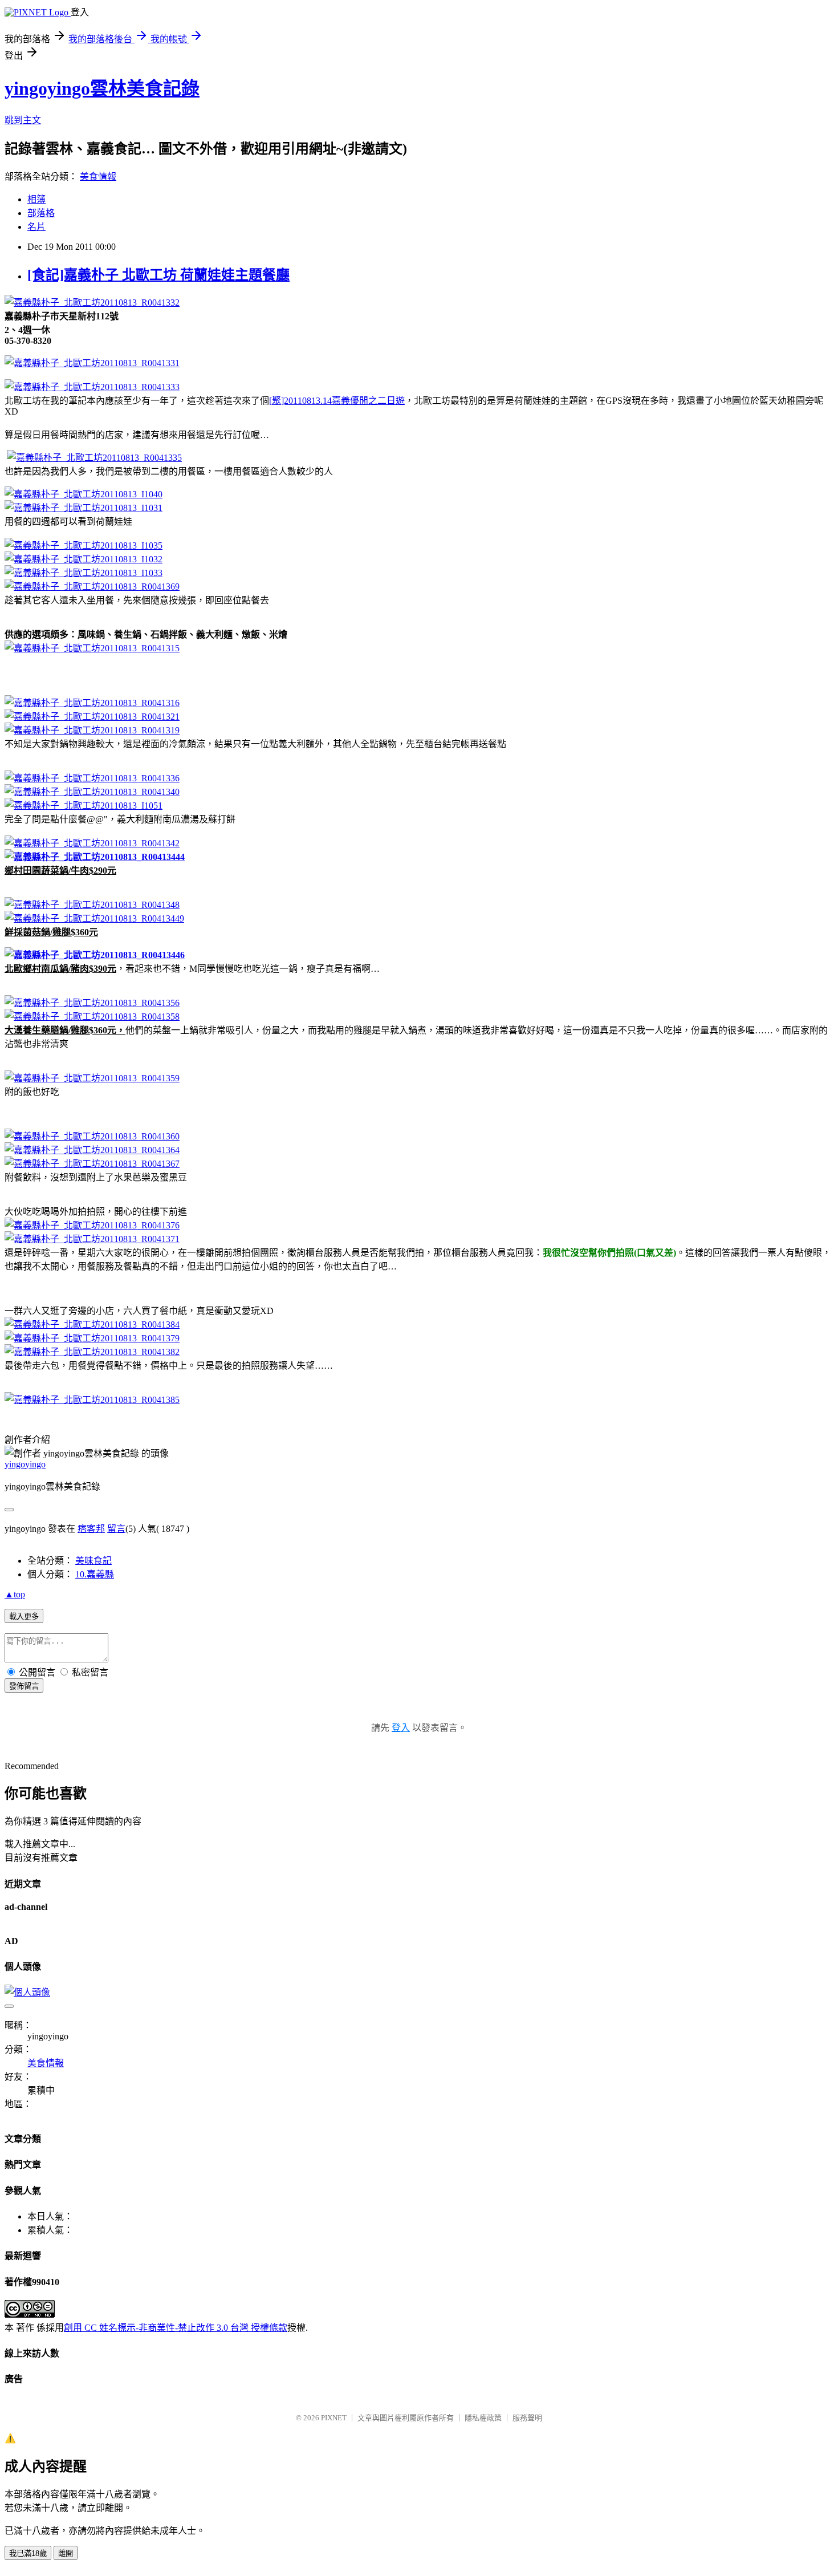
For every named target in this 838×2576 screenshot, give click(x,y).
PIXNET (334, 2418)
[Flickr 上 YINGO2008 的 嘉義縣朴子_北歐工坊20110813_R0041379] (92, 1338)
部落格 (41, 213)
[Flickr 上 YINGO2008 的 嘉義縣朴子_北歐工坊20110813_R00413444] (95, 857)
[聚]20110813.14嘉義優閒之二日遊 (337, 401)
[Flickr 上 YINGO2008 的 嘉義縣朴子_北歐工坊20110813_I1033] (84, 573)
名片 (36, 227)
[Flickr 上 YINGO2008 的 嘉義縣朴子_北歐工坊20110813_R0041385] (92, 1400)
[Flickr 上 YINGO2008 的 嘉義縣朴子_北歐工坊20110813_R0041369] (92, 587)
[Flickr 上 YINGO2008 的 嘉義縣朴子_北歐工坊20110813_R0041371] (92, 1239)
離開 (66, 2553)
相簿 (36, 199)
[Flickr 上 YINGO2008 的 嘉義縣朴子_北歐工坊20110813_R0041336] (92, 778)
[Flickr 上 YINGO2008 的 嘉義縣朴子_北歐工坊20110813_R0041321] (92, 717)
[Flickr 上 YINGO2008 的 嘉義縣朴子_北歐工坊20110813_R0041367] (92, 1164)
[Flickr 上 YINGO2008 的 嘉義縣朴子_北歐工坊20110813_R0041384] (92, 1324)
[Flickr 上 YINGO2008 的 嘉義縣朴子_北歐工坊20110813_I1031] (84, 508)
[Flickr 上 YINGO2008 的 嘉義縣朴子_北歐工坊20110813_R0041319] (92, 730)
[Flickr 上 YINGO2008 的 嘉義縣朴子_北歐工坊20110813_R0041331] (92, 363)
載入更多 (24, 1616)
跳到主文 (23, 120)
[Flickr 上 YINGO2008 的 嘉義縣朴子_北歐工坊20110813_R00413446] (95, 955)
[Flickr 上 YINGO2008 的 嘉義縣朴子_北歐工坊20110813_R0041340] (92, 792)
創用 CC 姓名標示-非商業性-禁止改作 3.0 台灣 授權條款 (176, 2328)
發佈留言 (24, 1686)
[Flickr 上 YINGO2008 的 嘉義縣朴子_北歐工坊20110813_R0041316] (92, 703)
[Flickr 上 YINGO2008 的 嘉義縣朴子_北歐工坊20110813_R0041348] (92, 905)
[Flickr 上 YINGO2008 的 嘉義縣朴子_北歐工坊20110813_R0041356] (92, 1003)
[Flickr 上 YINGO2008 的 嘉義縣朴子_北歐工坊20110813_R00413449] (94, 918)
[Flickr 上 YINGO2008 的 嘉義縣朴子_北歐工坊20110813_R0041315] (92, 648)
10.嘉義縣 (95, 1574)
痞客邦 (91, 1529)
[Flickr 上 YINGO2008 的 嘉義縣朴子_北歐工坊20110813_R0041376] (92, 1225)
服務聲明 (527, 2418)
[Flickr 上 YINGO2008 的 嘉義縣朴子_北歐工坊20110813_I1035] (84, 545)
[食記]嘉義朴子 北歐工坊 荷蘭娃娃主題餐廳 (158, 275)
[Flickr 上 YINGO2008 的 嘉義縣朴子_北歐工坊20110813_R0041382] (92, 1352)
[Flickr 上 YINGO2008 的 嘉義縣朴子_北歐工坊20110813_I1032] (84, 559)
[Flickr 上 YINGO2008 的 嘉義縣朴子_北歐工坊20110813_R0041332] (92, 303)
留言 (116, 1529)
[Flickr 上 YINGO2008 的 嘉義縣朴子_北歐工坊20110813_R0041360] (92, 1136)
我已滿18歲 (28, 2553)
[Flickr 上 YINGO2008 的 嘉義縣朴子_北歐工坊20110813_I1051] (84, 806)
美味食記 (93, 1561)
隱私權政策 (483, 2418)
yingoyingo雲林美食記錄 (102, 88)
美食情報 (98, 177)
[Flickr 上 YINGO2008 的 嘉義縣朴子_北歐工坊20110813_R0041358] (92, 1017)
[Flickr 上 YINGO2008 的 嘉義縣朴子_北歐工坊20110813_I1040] (84, 494)
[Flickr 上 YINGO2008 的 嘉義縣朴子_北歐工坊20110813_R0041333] (92, 387)
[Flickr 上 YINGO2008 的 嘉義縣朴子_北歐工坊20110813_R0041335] (94, 458)
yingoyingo (25, 1464)
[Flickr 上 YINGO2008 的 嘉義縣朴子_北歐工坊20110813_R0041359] (92, 1078)
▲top (15, 1594)
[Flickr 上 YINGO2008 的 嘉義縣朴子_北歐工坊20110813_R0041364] (92, 1150)
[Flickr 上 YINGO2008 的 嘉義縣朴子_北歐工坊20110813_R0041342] (92, 843)
